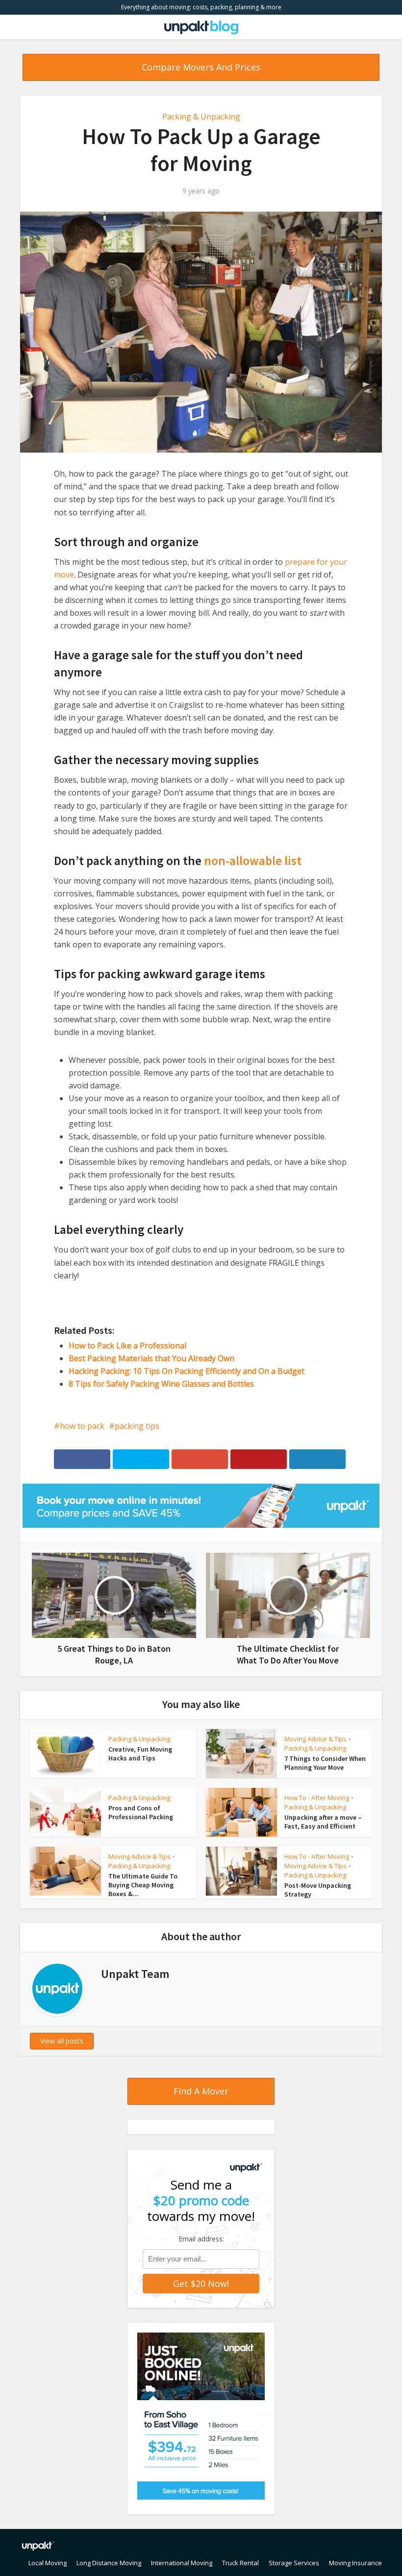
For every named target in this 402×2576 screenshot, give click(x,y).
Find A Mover (201, 2091)
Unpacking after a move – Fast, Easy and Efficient (323, 1822)
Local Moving (48, 2563)
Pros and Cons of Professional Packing (141, 1812)
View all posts (62, 2041)
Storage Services (294, 2563)
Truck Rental (240, 2563)
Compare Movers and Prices (201, 67)
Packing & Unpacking (201, 117)
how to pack (82, 1426)
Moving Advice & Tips (315, 1739)
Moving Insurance (355, 2563)
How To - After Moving (317, 1798)
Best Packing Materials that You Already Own (151, 1358)
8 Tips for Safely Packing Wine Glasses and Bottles (161, 1384)
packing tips (137, 1426)
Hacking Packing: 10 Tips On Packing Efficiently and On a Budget (187, 1371)
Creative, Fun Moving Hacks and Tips (140, 1754)
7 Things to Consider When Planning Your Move (325, 1763)
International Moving (182, 2563)
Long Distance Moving (109, 2563)
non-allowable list (253, 861)
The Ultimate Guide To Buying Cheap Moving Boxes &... (143, 1885)
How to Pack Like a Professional (127, 1346)
